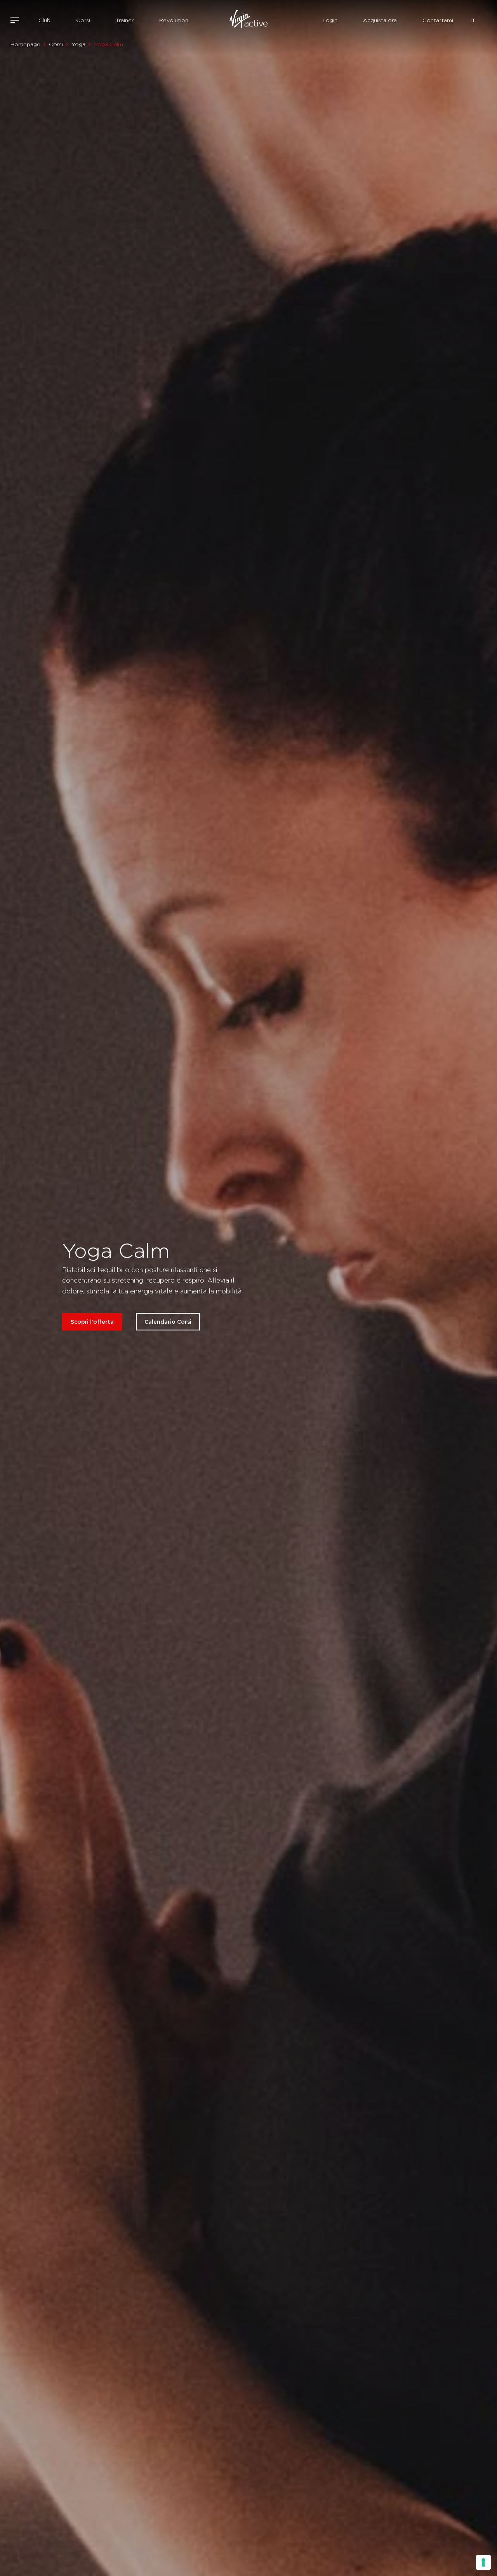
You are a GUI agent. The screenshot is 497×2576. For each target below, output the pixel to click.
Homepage (25, 44)
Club (44, 20)
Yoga (78, 44)
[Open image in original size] (248, 20)
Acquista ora (380, 20)
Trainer (125, 20)
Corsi (83, 20)
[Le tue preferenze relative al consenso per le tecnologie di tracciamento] (483, 2562)
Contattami (438, 20)
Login (330, 20)
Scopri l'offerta (92, 1322)
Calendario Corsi (168, 1322)
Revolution (174, 20)
